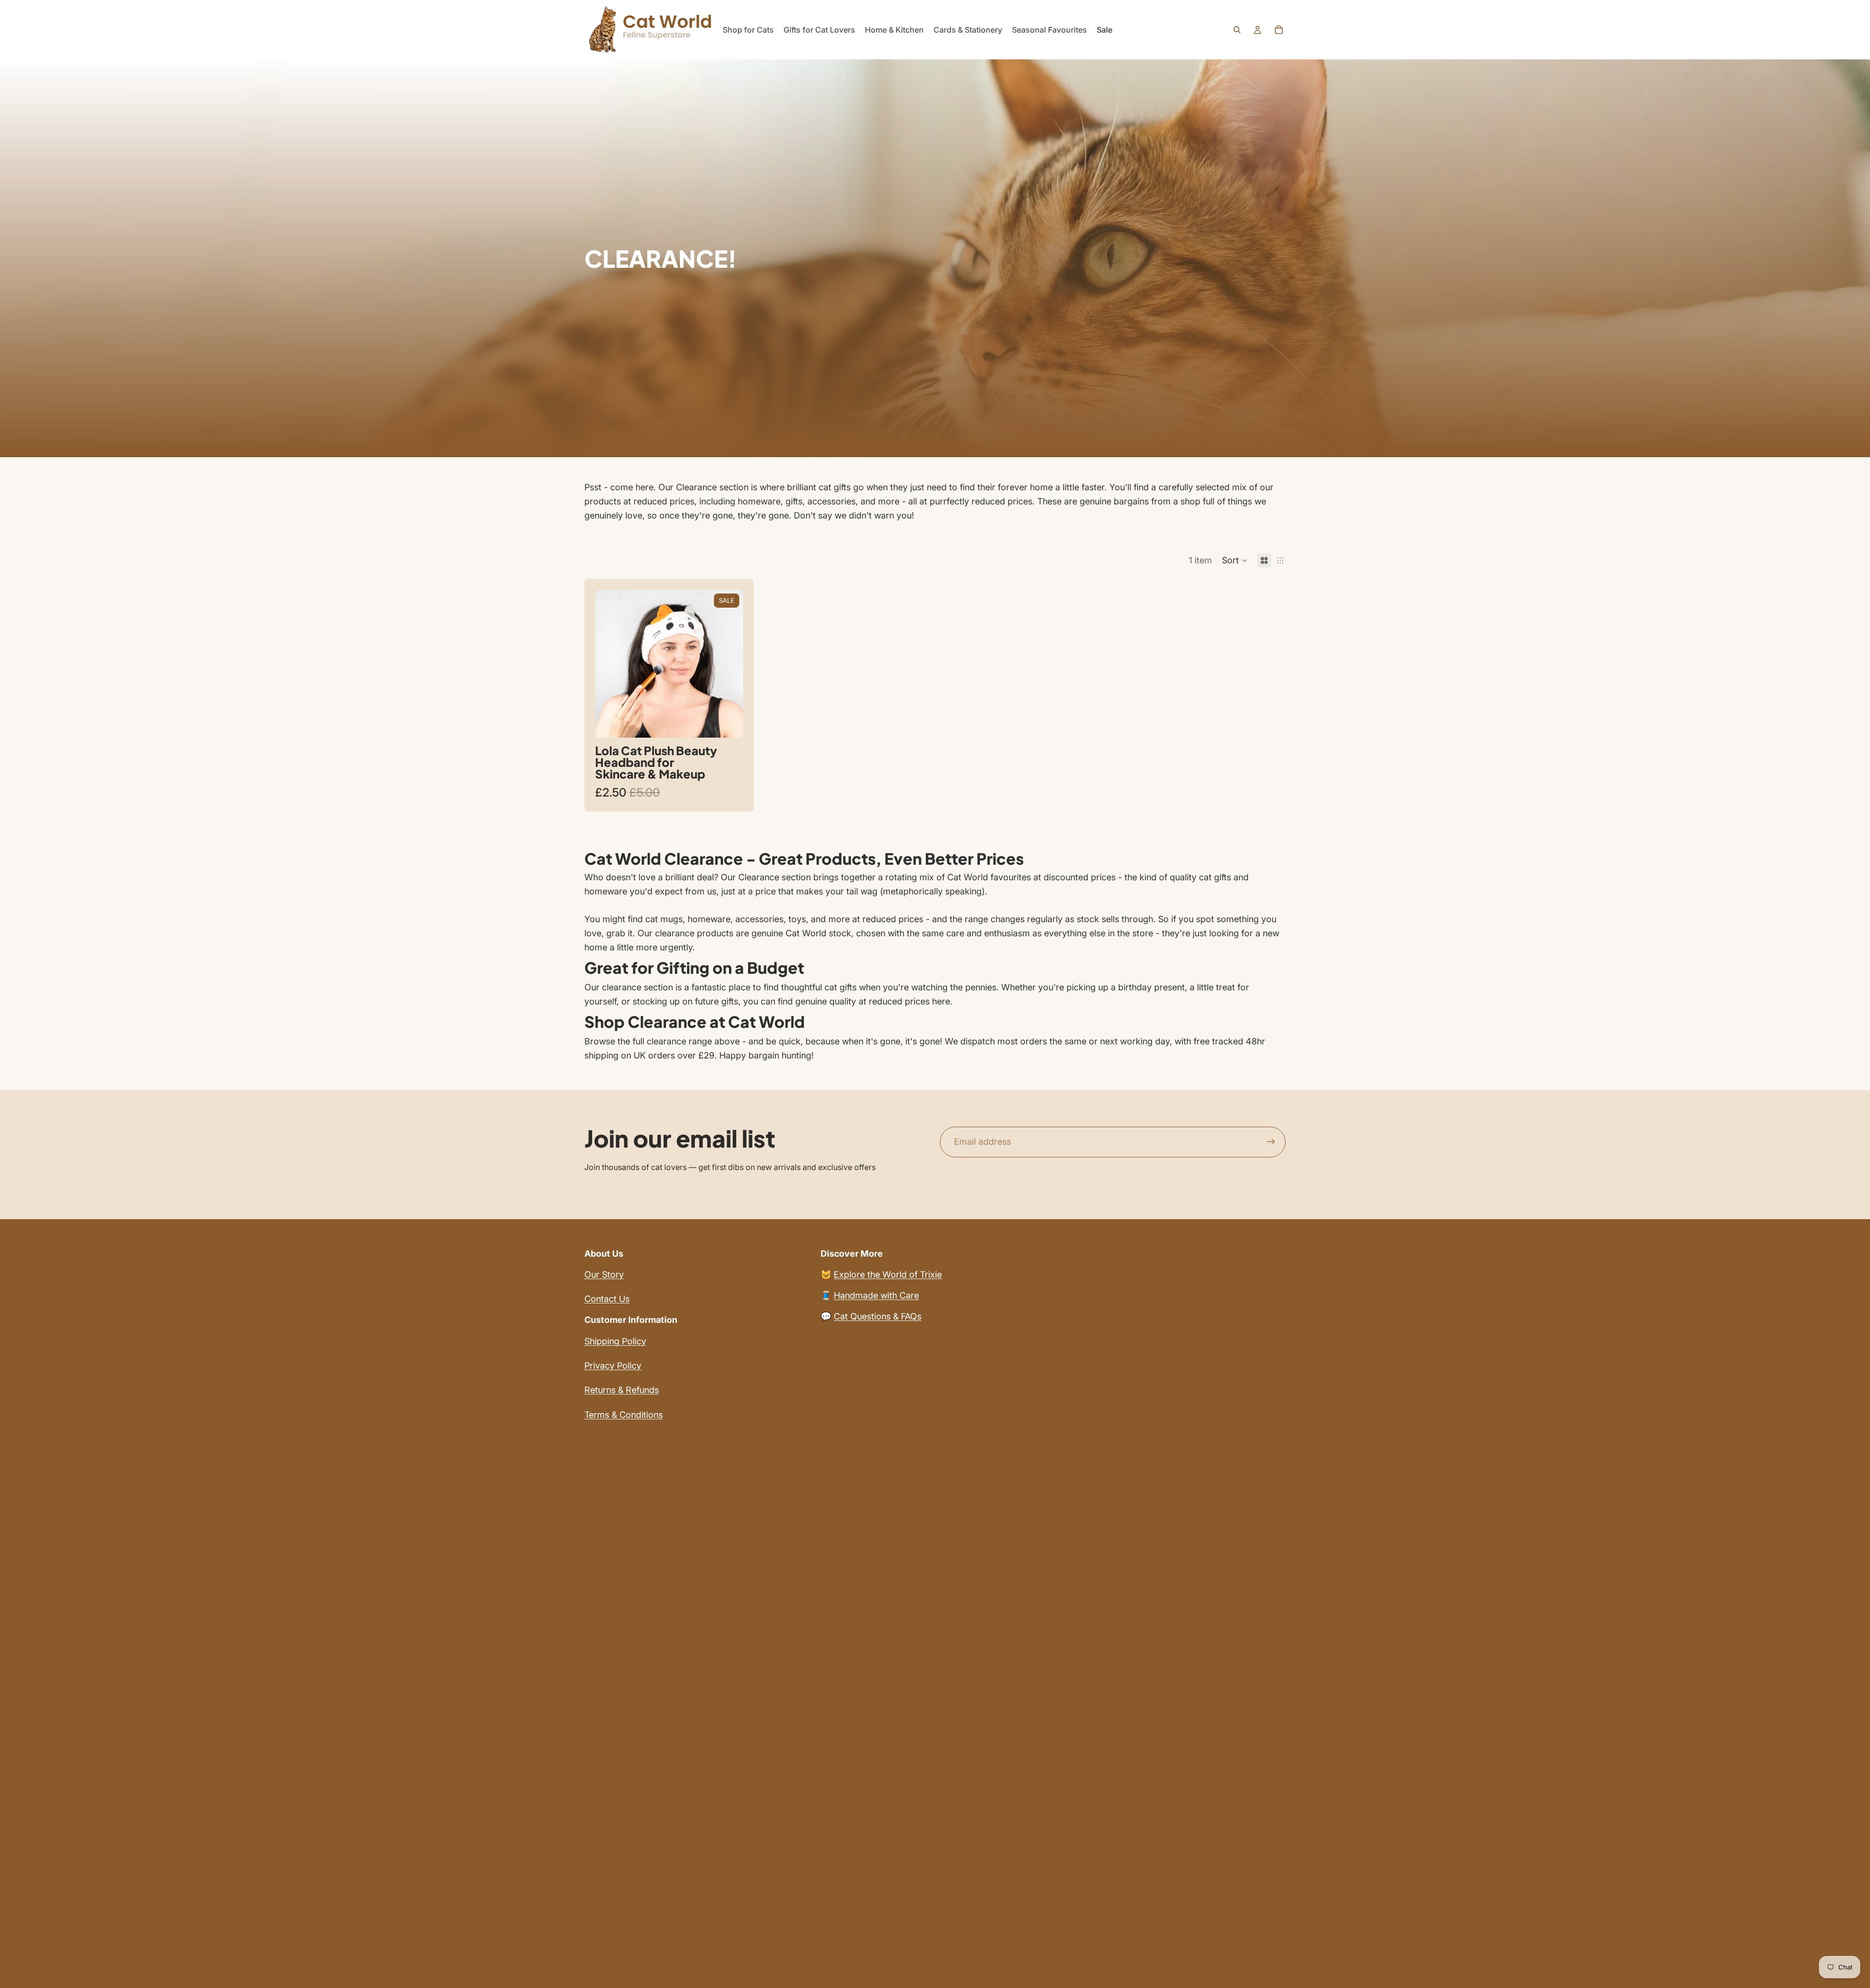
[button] (1235, 560)
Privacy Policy (613, 1366)
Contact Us (607, 1299)
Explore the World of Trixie (888, 1274)
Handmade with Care (876, 1295)
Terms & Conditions (624, 1415)
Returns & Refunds (622, 1390)
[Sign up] (1271, 1142)
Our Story (604, 1274)
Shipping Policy (615, 1341)
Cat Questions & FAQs (878, 1316)
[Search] (1237, 30)
